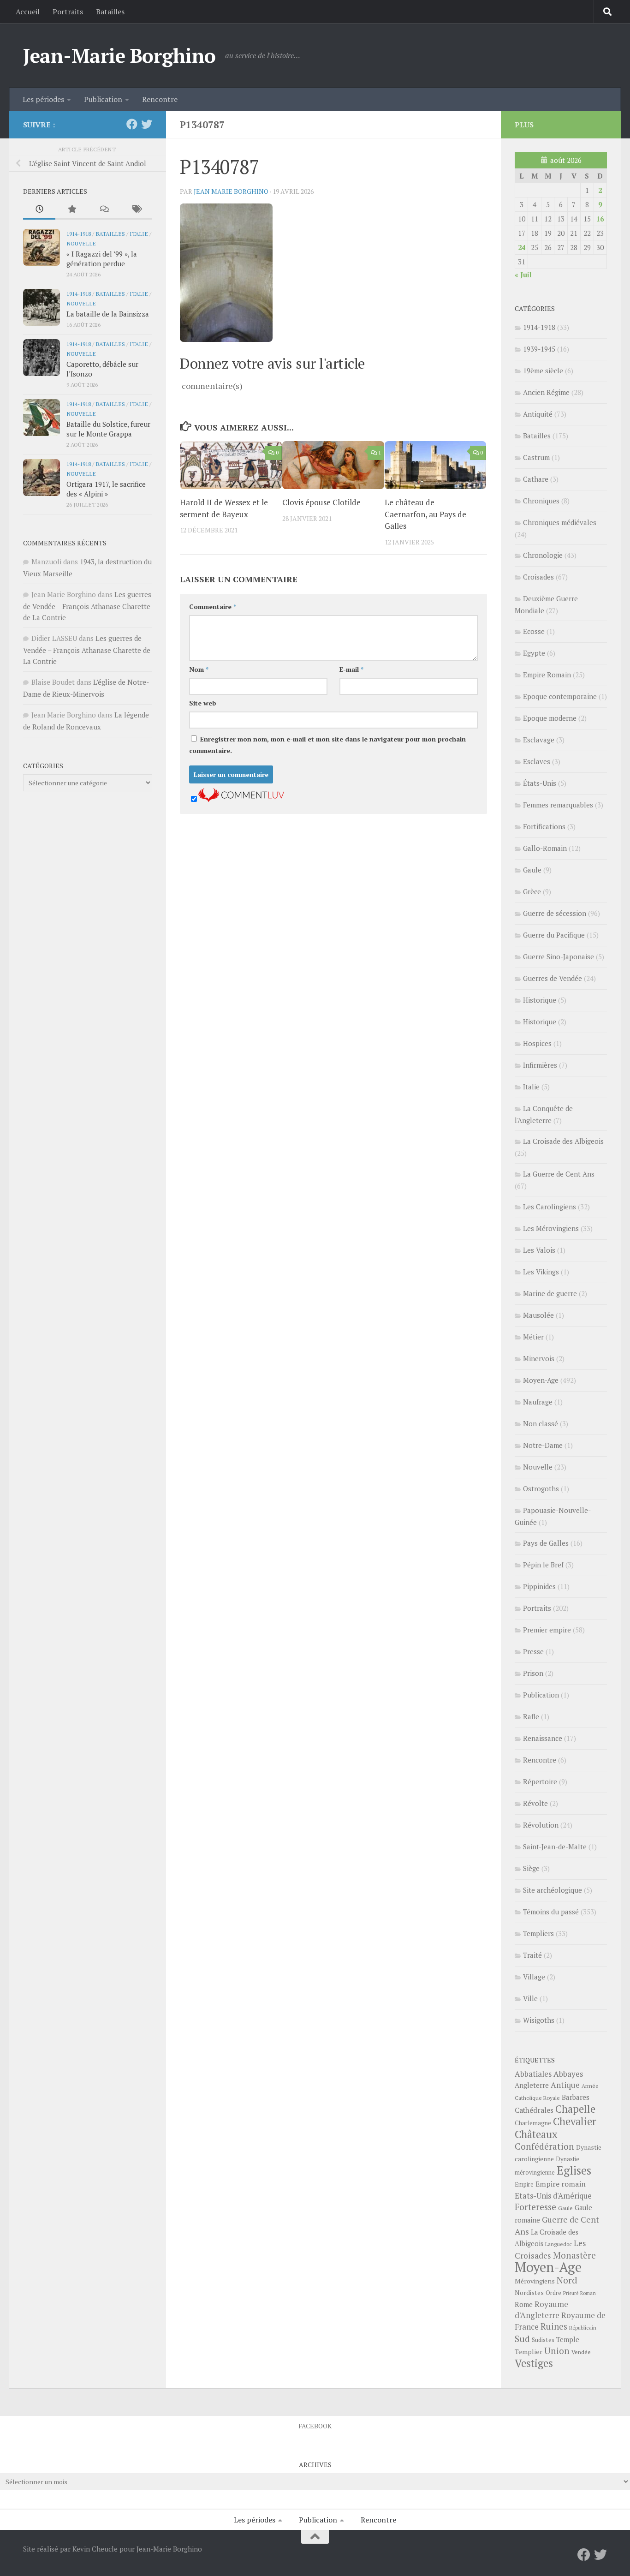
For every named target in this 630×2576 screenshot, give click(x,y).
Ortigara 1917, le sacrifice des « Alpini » (106, 489)
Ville (530, 1998)
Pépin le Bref (543, 1565)
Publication (103, 99)
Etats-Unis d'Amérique (553, 2196)
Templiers (538, 1933)
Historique (540, 1000)
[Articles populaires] (71, 210)
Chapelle (575, 2109)
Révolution (541, 1825)
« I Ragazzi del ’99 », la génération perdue (102, 259)
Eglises (574, 2170)
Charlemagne (533, 2123)
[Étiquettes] (136, 210)
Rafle (531, 1716)
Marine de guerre (550, 1293)
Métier (533, 1337)
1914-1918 (79, 233)
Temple (568, 2340)
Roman (588, 2293)
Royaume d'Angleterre (541, 2310)
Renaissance (543, 1738)
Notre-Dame (543, 1445)
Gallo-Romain (545, 848)
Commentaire (213, 607)
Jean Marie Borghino (231, 191)
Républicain (583, 2328)
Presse (533, 1651)
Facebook (315, 2426)
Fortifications (544, 826)
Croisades (538, 577)
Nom (199, 669)
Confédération (544, 2146)
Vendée (581, 2352)
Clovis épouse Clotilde (321, 502)
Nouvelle (81, 243)
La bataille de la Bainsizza (108, 314)
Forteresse (535, 2207)
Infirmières (540, 1065)
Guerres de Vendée (553, 978)
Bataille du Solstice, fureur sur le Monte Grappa (108, 429)
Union (557, 2351)
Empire (524, 2185)
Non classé (541, 1423)
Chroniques (541, 501)
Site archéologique (553, 1890)
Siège (531, 1868)
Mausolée (538, 1315)
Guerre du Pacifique (554, 935)
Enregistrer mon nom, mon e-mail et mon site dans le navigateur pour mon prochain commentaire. (327, 745)
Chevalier (575, 2121)
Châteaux (536, 2134)
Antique (565, 2085)
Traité (532, 1955)
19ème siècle (543, 371)
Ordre (553, 2293)
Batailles (110, 12)
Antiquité (538, 414)
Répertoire (540, 1781)
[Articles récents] (39, 210)
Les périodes (43, 99)
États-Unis (540, 783)
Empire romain (561, 2184)
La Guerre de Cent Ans (559, 1174)
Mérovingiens (535, 2281)
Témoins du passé (551, 1912)
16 (600, 219)
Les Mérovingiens (551, 1228)
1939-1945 (539, 349)
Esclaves (537, 761)
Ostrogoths (541, 1488)
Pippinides (539, 1586)
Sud (522, 2339)
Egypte (534, 653)
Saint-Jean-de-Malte (555, 1847)
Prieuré (571, 2293)
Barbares (576, 2097)
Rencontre (160, 99)
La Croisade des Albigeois (563, 1141)
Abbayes (568, 2074)
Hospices (537, 1043)
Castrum (536, 457)
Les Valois (539, 1250)
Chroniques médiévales (560, 522)
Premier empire (547, 1630)
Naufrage (538, 1402)
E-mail (351, 669)
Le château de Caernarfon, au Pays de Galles (425, 514)
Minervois (539, 1358)
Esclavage (539, 740)
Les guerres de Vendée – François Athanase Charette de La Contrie (87, 606)
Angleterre (532, 2085)
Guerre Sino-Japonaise (559, 956)
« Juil (523, 275)
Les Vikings (541, 1272)
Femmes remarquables (558, 805)
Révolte (535, 1803)
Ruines (554, 2326)
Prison (533, 1673)
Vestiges (534, 2363)
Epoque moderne (550, 718)
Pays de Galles (546, 1543)
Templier (529, 2352)
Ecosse (534, 631)
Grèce (532, 891)
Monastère (574, 2255)
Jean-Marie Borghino (119, 55)
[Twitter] (147, 124)
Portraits (68, 12)
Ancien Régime (546, 392)
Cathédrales (534, 2110)
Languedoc (559, 2244)
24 (522, 247)
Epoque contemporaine (560, 696)
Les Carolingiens (550, 1207)
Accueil (28, 12)
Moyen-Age (541, 1380)
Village (534, 1977)
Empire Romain (547, 675)
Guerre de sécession (555, 913)
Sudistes (543, 2340)
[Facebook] (132, 124)
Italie (139, 233)
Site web (203, 703)
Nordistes (529, 2293)
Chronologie (543, 555)
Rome (524, 2304)
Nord (567, 2280)
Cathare (536, 479)
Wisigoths (539, 2020)
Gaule (532, 870)
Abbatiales (533, 2074)
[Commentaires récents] (104, 210)
